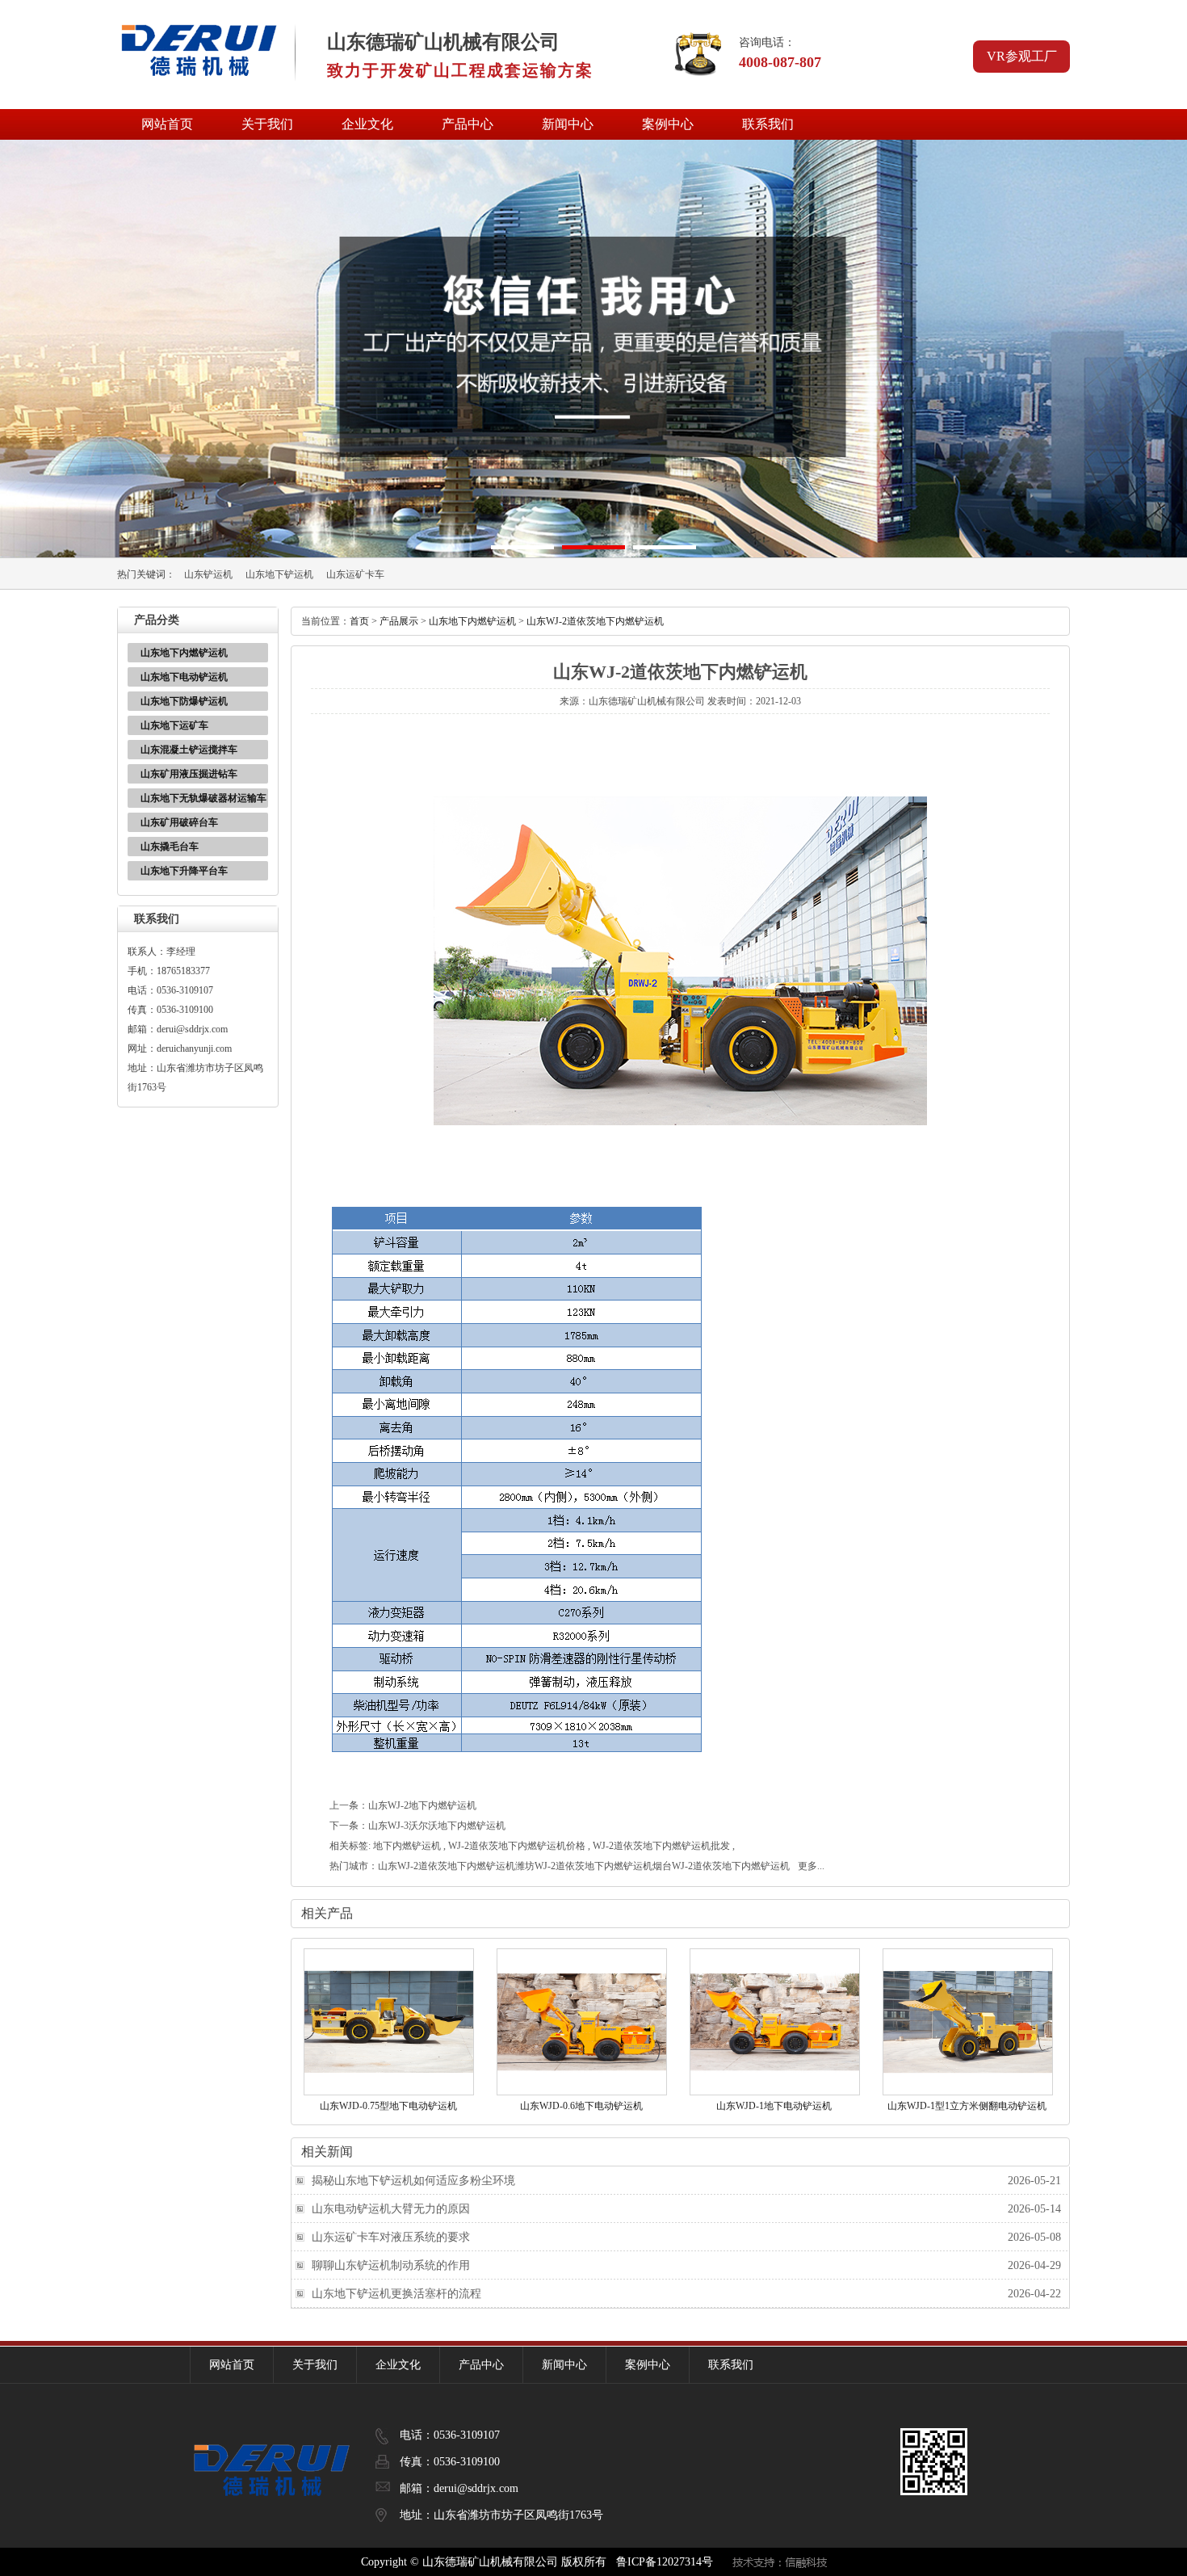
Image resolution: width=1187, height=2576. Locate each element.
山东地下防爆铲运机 (184, 701)
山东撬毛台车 (170, 847)
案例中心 (668, 124)
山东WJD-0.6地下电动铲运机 (581, 2106)
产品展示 (399, 621)
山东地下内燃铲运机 (184, 653)
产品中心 (468, 124)
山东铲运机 (208, 574)
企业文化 (367, 124)
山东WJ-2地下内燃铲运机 (422, 1805)
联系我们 (768, 124)
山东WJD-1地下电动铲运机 (774, 2106)
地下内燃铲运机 (407, 1846)
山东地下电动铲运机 (184, 677)
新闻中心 (568, 124)
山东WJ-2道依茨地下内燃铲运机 (595, 621)
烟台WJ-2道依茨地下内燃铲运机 (721, 1866)
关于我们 (267, 124)
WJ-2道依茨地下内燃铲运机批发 (661, 1846)
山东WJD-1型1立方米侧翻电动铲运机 (967, 2106)
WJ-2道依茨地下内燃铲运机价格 (517, 1846)
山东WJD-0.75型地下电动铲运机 (388, 2106)
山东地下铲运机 (279, 574)
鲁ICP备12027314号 (665, 2562)
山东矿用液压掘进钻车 (189, 774)
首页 (359, 621)
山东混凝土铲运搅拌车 (189, 750)
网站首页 (167, 124)
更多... (811, 1866)
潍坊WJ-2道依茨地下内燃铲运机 (584, 1866)
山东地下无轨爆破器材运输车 (203, 798)
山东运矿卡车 (355, 574)
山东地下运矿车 (174, 725)
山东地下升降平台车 (184, 871)
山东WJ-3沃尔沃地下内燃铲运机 (437, 1826)
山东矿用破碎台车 (179, 822)
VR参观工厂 (1022, 56)
